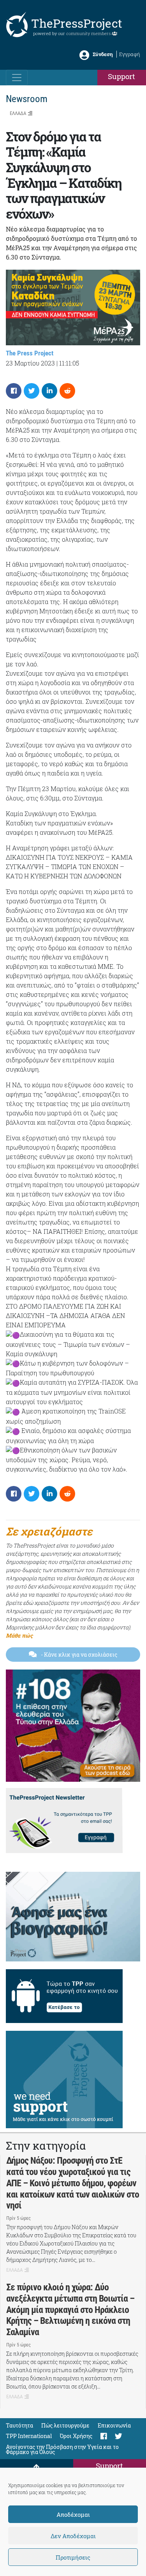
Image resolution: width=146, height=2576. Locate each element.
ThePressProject (77, 23)
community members (89, 33)
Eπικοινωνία (114, 2425)
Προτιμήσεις (73, 2557)
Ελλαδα (18, 113)
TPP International (29, 2436)
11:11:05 (69, 363)
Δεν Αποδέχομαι (73, 2536)
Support (121, 76)
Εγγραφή (130, 54)
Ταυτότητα (19, 2425)
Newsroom (27, 99)
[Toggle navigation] (17, 78)
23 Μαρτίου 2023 (30, 363)
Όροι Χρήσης (76, 2436)
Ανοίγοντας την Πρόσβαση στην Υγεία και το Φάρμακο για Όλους (62, 2449)
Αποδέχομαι (73, 2514)
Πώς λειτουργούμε (65, 2425)
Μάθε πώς (19, 1635)
